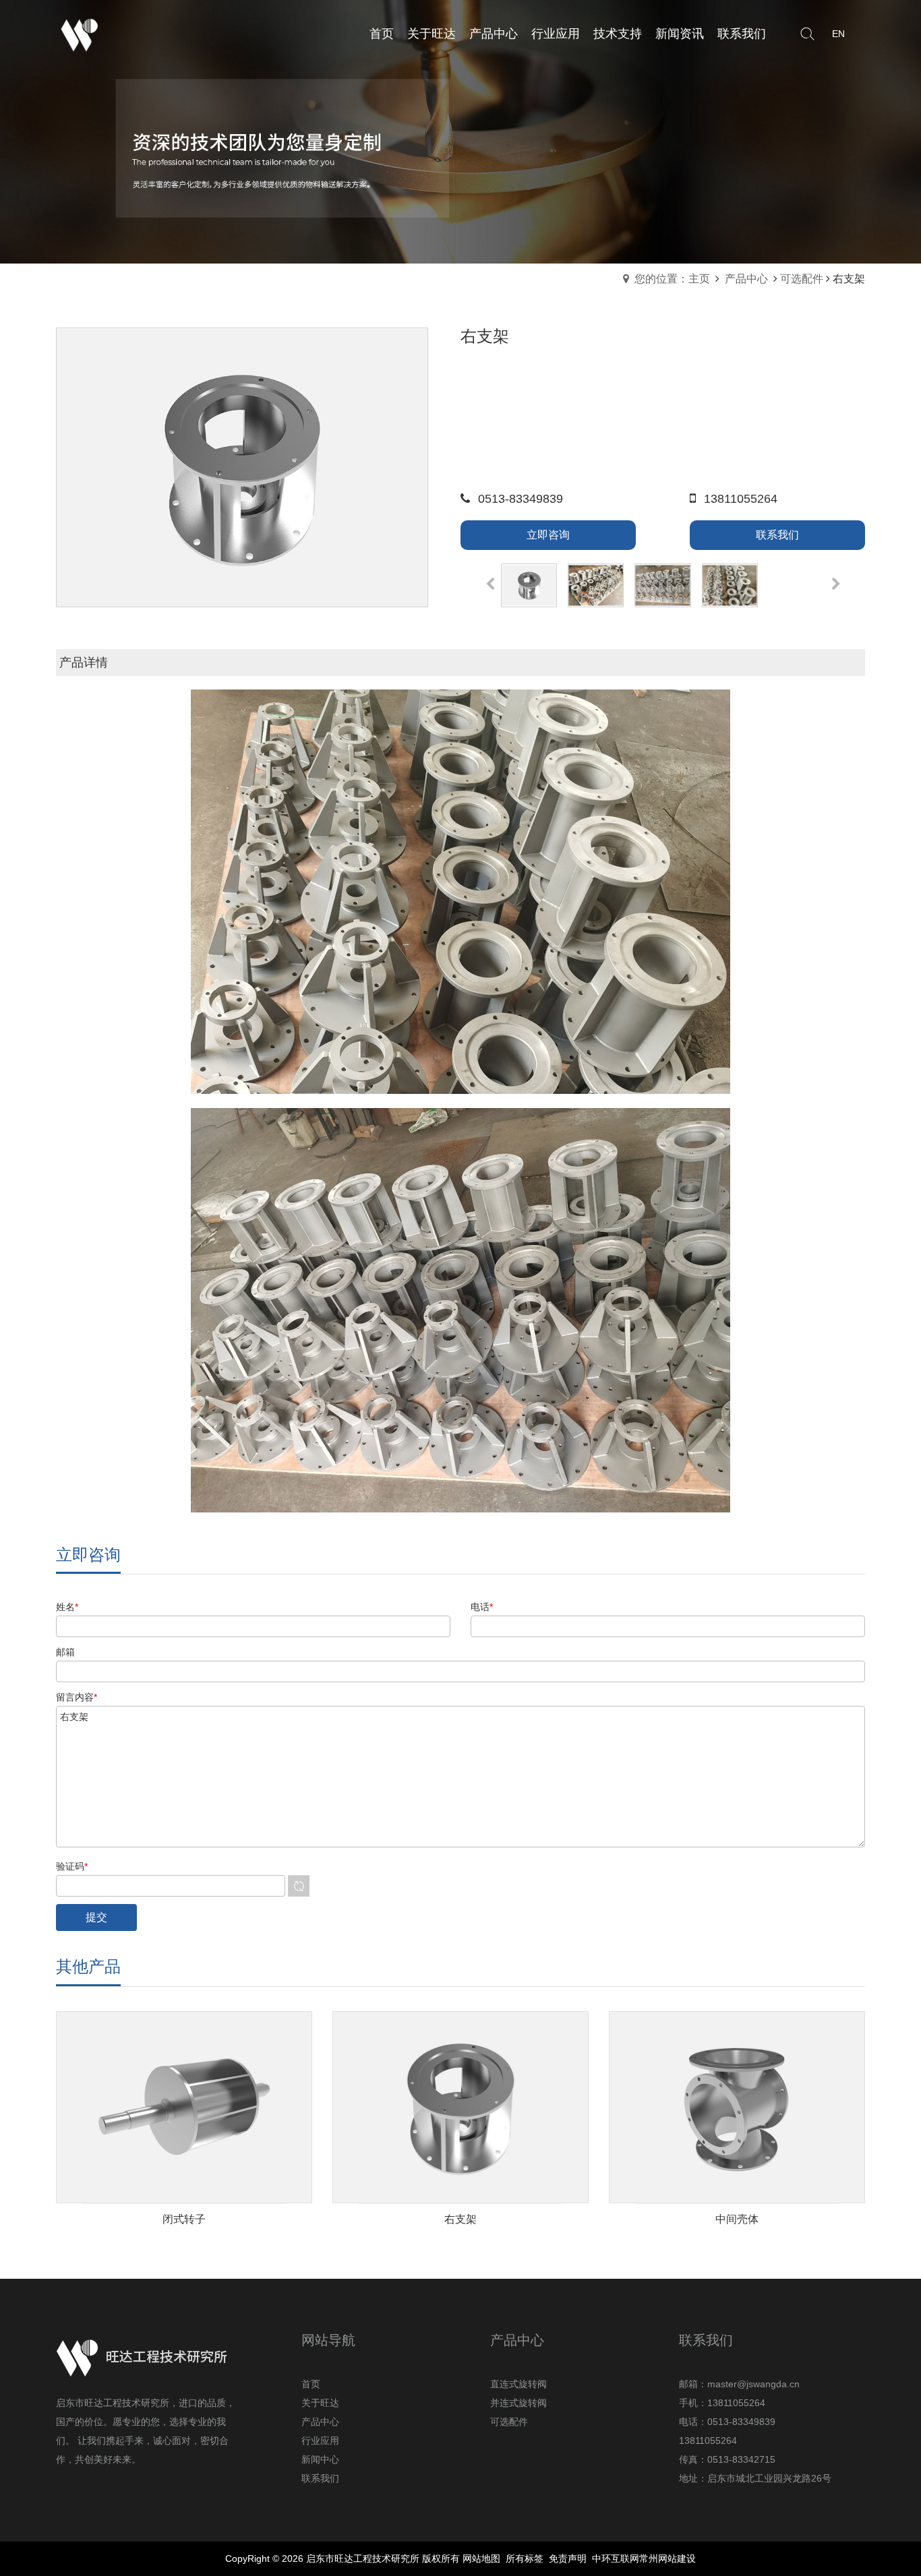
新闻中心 (320, 2459)
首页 (311, 2384)
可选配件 (802, 279)
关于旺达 (320, 2403)
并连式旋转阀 (518, 2403)
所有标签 (525, 2558)
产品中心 (746, 279)
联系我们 (320, 2478)
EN (838, 34)
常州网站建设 (667, 2558)
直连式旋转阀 (518, 2384)
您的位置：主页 (672, 279)
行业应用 (320, 2441)
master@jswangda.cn (753, 2384)
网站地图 (481, 2558)
